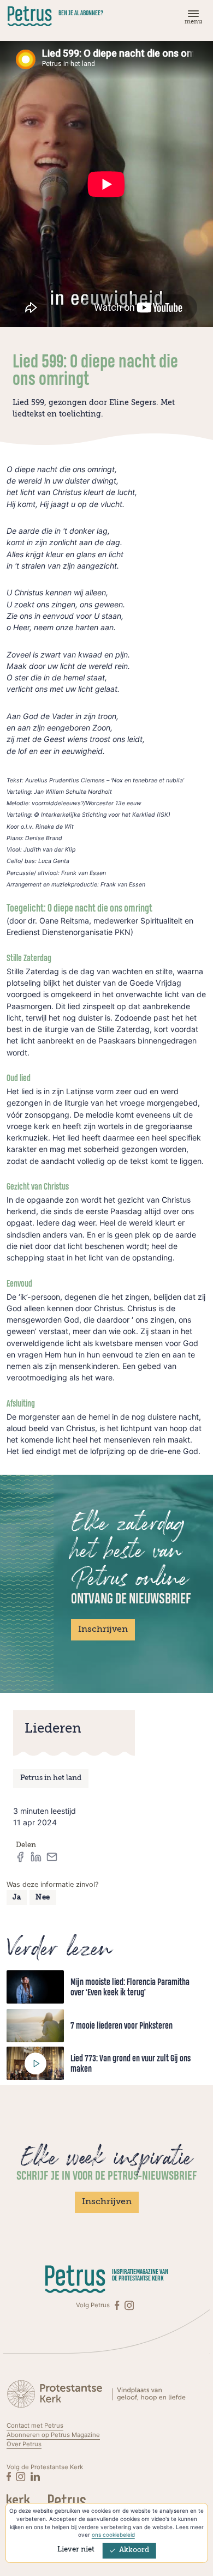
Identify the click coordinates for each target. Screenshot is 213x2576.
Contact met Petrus (35, 2426)
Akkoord (134, 2550)
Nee (43, 1898)
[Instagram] (129, 2305)
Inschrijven (103, 1630)
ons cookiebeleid (113, 2535)
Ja (17, 1898)
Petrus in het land (51, 1778)
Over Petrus (24, 2444)
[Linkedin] (35, 2477)
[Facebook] (118, 2305)
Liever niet (76, 2550)
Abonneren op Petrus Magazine (53, 2435)
